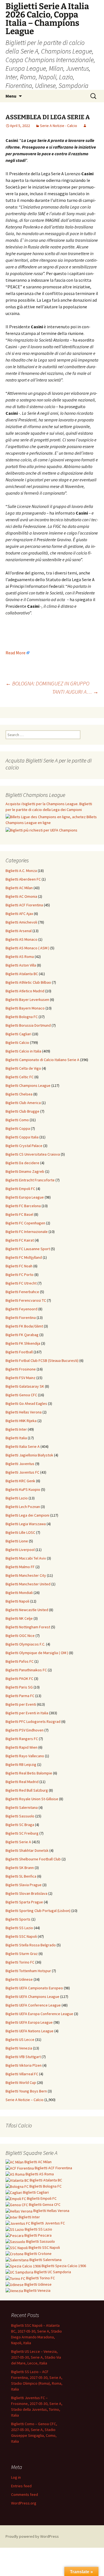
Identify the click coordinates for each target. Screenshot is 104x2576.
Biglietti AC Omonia (21, 896)
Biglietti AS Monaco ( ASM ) (27, 948)
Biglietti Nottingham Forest (28, 1627)
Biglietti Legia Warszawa (26, 1524)
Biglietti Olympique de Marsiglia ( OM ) (37, 1653)
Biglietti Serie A (18, 1842)
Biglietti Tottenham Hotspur (28, 1971)
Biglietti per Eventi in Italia (27, 1713)
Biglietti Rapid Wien (21, 1747)
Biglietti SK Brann (20, 1868)
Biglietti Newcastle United (27, 1610)
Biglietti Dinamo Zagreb (25, 1171)
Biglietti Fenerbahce (22, 1292)
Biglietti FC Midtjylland (24, 1257)
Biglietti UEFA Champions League (32, 1997)
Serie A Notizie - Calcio (59, 126)
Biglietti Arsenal (19, 931)
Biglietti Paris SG (19, 1687)
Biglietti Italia (16, 1438)
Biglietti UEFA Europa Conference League (39, 2014)
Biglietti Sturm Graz (22, 1954)
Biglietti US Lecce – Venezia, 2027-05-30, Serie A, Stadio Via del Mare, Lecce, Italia (36, 2357)
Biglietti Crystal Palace (24, 1146)
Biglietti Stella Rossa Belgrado (31, 1945)
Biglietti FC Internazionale (27, 1232)
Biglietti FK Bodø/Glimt (24, 1326)
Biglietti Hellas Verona (24, 1412)
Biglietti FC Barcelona (23, 1206)
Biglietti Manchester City (26, 1575)
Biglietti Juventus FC (22, 1472)
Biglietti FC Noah (19, 1266)
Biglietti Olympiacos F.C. (25, 1644)
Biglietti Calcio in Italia (23, 1051)
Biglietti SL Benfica (21, 1876)
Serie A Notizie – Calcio (25, 2100)
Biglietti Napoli (17, 1601)
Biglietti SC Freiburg (22, 1833)
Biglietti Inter (16, 1429)
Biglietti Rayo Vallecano (25, 1756)
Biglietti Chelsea (19, 1094)
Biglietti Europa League (25, 1197)
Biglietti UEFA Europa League (29, 2022)
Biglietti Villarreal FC (22, 2074)
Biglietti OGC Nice (20, 1636)
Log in (16, 2477)
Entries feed (21, 2486)
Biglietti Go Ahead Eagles (26, 1403)
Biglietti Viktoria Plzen (24, 2065)
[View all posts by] (85, 126)
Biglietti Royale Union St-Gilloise (32, 1799)
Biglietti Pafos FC (20, 1661)
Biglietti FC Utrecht (21, 1283)
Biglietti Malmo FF (20, 1567)
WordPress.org (24, 2503)
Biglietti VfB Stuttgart (23, 2057)
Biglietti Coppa (18, 1128)
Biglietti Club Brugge (22, 1111)
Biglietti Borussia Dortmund (28, 1025)
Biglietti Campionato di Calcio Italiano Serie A (42, 1060)
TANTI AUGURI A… (75, 692)
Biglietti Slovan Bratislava (26, 1893)
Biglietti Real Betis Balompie (29, 1773)
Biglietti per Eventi (21, 1704)
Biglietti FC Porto (20, 1275)
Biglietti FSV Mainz (21, 1378)
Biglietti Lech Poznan (23, 1507)
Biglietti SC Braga (20, 1825)
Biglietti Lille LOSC (20, 1532)
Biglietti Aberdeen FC (23, 879)
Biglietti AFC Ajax (19, 914)
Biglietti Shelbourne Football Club (33, 1859)
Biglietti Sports (18, 1919)
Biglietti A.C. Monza (21, 871)
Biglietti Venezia (19, 2048)
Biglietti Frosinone (21, 1369)
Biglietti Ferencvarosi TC (26, 1300)
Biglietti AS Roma (20, 957)
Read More (16, 653)
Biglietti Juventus (20, 1464)
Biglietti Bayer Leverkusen (27, 1000)
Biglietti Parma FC (20, 1696)
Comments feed (25, 2494)
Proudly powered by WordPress (32, 2536)
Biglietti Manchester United (28, 1584)
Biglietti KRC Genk (20, 1481)
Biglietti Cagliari (18, 1034)
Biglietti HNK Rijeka (21, 1421)
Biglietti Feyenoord (21, 1309)
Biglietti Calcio (17, 1042)
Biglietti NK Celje (19, 1618)
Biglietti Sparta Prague (24, 1902)
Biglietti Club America (23, 1103)
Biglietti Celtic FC (20, 1077)
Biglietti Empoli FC (20, 1189)
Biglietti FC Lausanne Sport (28, 1249)
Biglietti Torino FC (20, 1962)
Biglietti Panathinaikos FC (26, 1670)
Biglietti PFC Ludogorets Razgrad (33, 1721)
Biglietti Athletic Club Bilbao (28, 982)
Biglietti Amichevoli (21, 922)
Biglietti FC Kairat (20, 1240)
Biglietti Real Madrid (22, 1782)
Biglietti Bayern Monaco (25, 1008)
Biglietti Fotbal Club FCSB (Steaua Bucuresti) (42, 1361)
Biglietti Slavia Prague (24, 1885)
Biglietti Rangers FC (22, 1739)
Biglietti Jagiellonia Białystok (29, 1455)
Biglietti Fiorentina (21, 1318)
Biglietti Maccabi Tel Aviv (26, 1558)
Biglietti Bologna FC (22, 1017)
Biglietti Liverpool (20, 1550)
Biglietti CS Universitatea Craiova (33, 1154)
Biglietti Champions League (28, 1085)
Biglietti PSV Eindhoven (25, 1730)
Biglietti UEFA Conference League (33, 2005)
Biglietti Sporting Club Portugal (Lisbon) (38, 1911)
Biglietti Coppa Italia (22, 1137)
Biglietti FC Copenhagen (25, 1223)
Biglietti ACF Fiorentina (24, 905)
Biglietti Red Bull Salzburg (27, 1790)
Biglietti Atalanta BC (22, 974)
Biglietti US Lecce (20, 2040)
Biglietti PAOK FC (19, 1679)
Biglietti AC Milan (19, 888)
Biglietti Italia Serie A (23, 1446)
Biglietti (38, 2162)
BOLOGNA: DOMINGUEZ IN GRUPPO (47, 683)
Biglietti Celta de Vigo (23, 1068)
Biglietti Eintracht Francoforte (30, 1180)
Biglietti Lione (17, 1541)
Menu (11, 96)
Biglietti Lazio (17, 1498)
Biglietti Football (19, 1352)
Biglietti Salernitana (22, 1807)
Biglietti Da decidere (22, 1163)
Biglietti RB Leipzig (21, 1764)
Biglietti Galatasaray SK (25, 1386)
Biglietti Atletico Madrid (25, 991)
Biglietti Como (17, 1120)
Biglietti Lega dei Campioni (27, 1515)
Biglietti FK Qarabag (22, 1335)
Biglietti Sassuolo (20, 1816)
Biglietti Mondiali (19, 1593)
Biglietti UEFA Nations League (30, 2031)
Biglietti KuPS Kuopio (23, 1489)
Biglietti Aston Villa (21, 965)
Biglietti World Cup (21, 2082)
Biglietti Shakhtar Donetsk (27, 1850)
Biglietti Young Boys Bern (26, 2091)
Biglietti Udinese (19, 1979)
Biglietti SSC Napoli (21, 1936)
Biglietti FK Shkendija (23, 1343)
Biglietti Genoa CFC (21, 1395)
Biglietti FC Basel (19, 1214)
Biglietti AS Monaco (21, 939)
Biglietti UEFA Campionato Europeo (34, 1988)
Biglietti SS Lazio (19, 1928)
